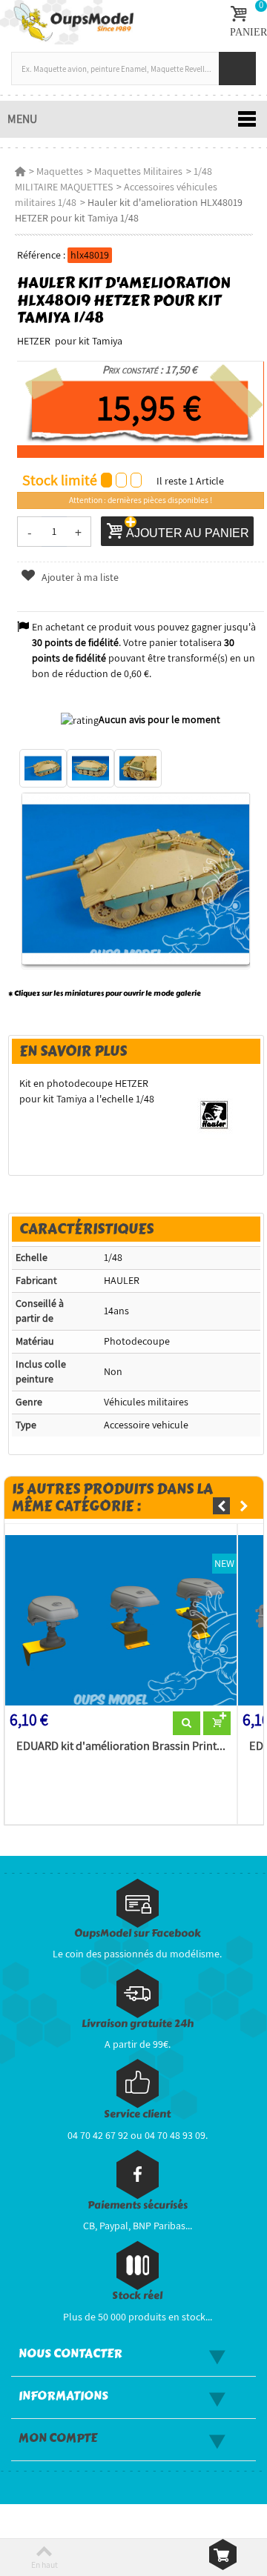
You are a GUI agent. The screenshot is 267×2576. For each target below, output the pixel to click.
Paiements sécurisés (138, 2205)
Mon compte (58, 2438)
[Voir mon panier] (223, 2555)
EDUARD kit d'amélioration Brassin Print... (121, 1746)
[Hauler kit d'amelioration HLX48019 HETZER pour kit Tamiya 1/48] (43, 768)
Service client (137, 2114)
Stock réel (137, 2296)
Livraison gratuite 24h (138, 2024)
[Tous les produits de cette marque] (214, 1114)
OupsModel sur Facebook (138, 1933)
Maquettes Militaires (138, 171)
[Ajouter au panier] (217, 1723)
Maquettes (60, 171)
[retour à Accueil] (20, 171)
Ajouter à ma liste (79, 577)
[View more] (187, 1723)
